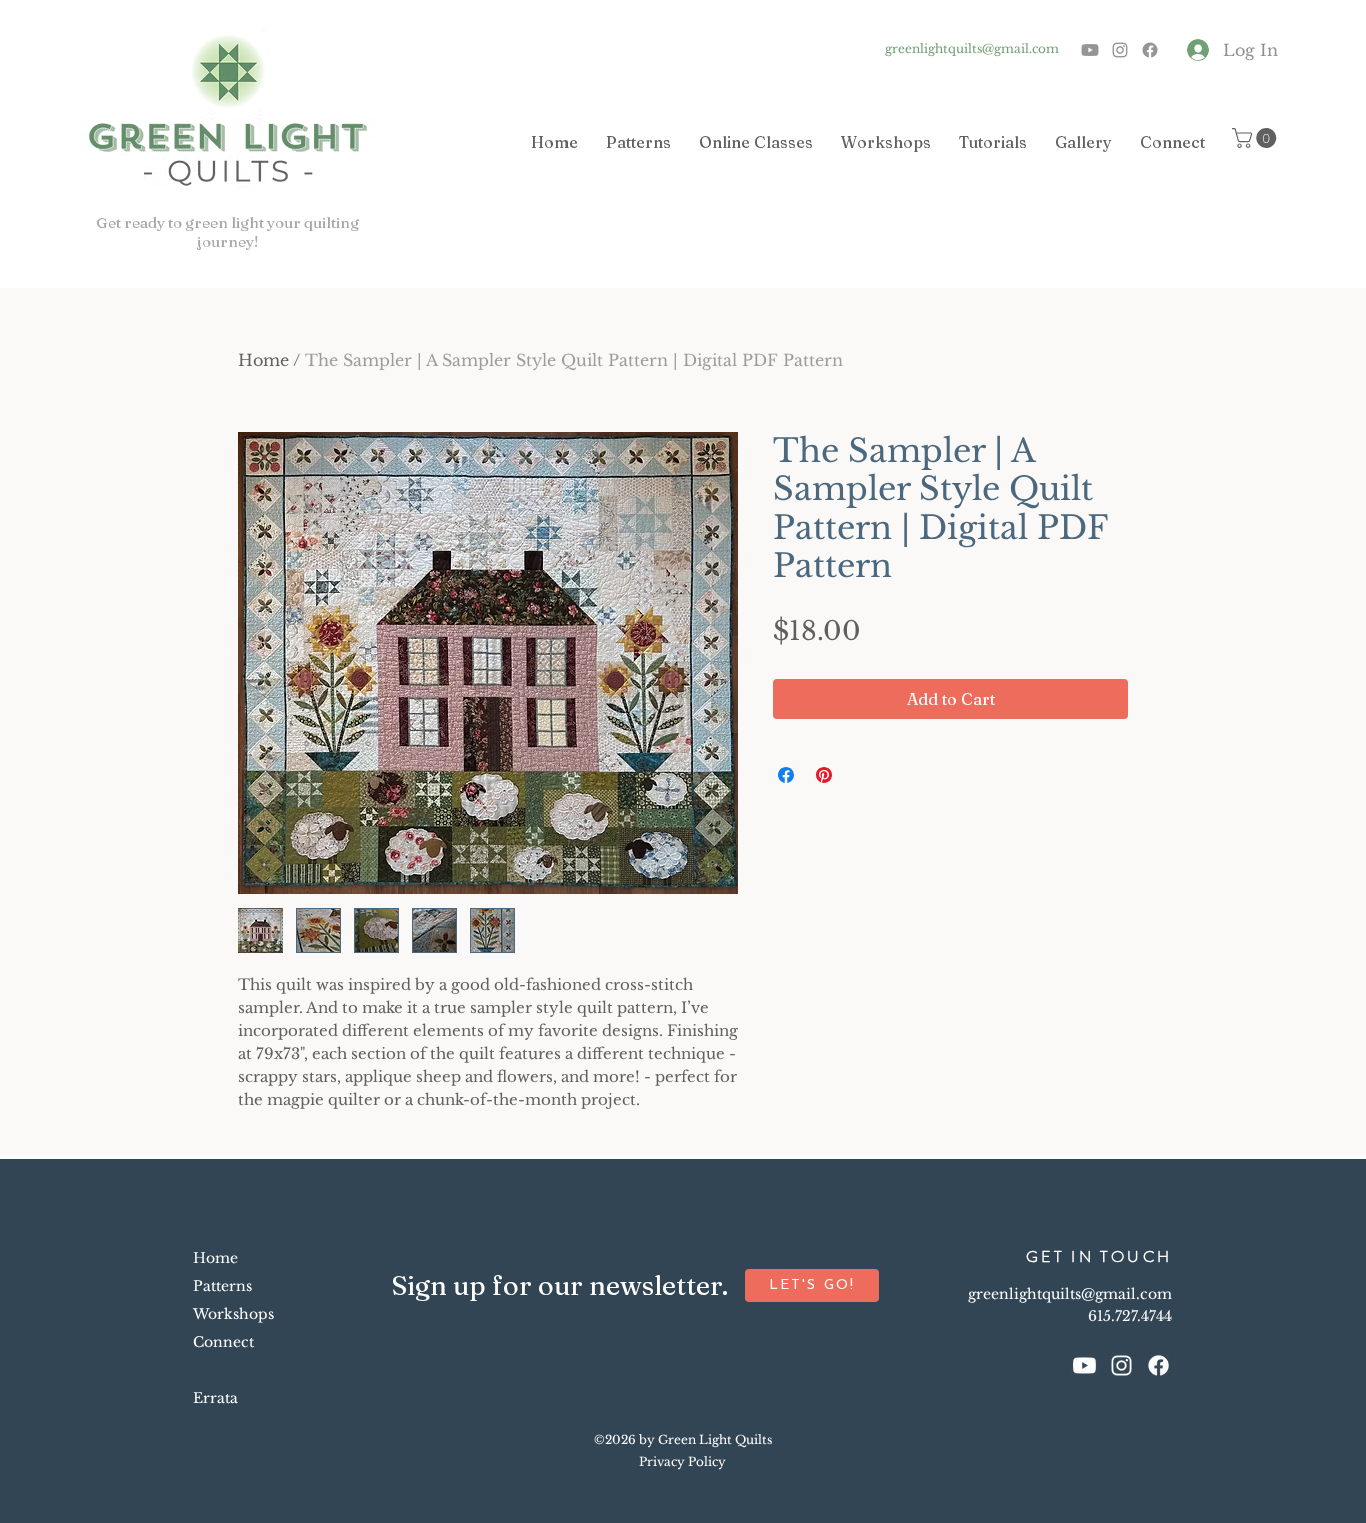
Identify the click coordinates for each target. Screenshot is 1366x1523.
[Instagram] (1120, 50)
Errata (215, 1398)
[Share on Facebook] (786, 775)
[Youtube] (1090, 50)
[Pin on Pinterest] (824, 775)
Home (263, 360)
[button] (1256, 138)
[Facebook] (1150, 50)
